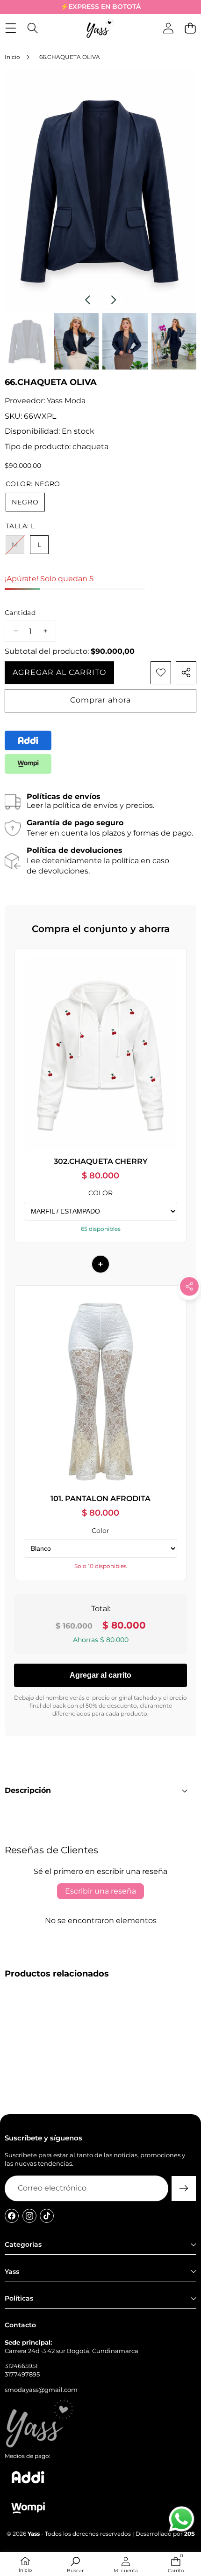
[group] (27, 341)
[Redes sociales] (189, 1287)
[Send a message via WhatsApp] (182, 2519)
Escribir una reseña (100, 1891)
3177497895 (22, 2374)
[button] (189, 1308)
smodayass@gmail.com (41, 2390)
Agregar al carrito (100, 1675)
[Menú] (11, 28)
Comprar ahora (100, 700)
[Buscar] (32, 28)
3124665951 (21, 2366)
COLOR (100, 1193)
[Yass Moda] (100, 28)
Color (100, 1531)
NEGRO (25, 502)
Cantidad (20, 613)
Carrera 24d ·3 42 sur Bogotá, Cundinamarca (72, 2351)
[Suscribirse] (184, 2188)
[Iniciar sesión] (168, 28)
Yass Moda (66, 401)
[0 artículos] (190, 28)
